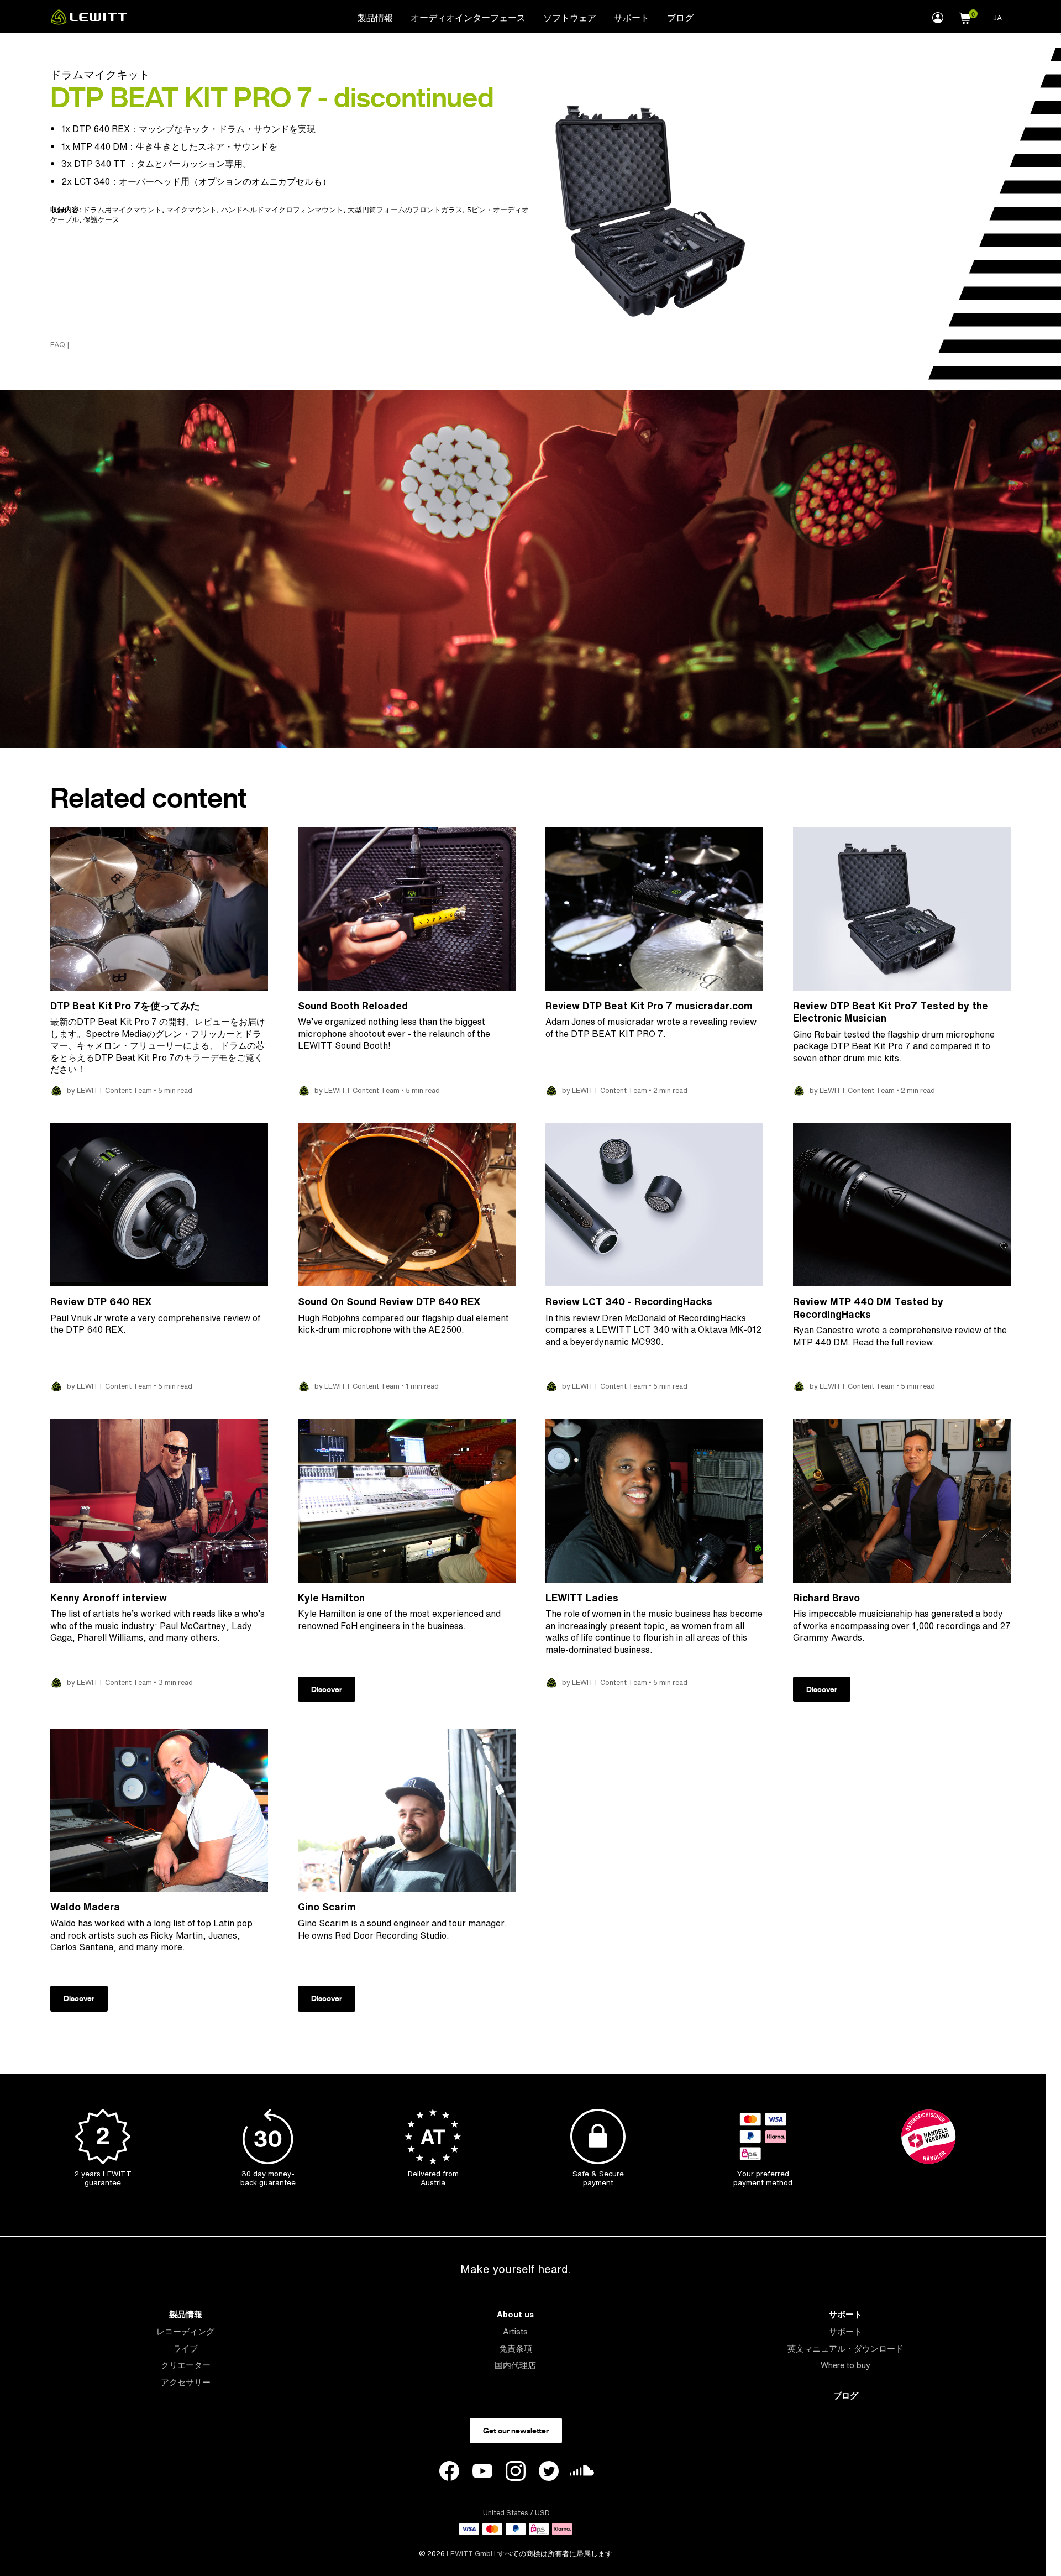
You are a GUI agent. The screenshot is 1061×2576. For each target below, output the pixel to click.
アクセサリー (186, 2382)
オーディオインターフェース (468, 18)
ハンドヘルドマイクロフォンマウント (282, 210)
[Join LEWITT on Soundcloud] (582, 2473)
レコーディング (185, 2331)
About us (515, 2314)
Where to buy (845, 2365)
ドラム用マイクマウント (122, 210)
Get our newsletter (516, 2431)
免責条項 (516, 2349)
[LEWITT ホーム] (89, 22)
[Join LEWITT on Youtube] (482, 2473)
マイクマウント (191, 210)
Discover (327, 1689)
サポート (632, 18)
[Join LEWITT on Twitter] (549, 2473)
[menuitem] (375, 17)
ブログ (680, 18)
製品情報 (375, 18)
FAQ (58, 345)
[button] (965, 17)
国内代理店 (515, 2365)
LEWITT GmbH (471, 2554)
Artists (515, 2331)
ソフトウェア (570, 18)
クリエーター (186, 2365)
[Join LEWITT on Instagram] (516, 2473)
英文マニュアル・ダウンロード (845, 2349)
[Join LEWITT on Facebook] (449, 2473)
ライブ (185, 2349)
